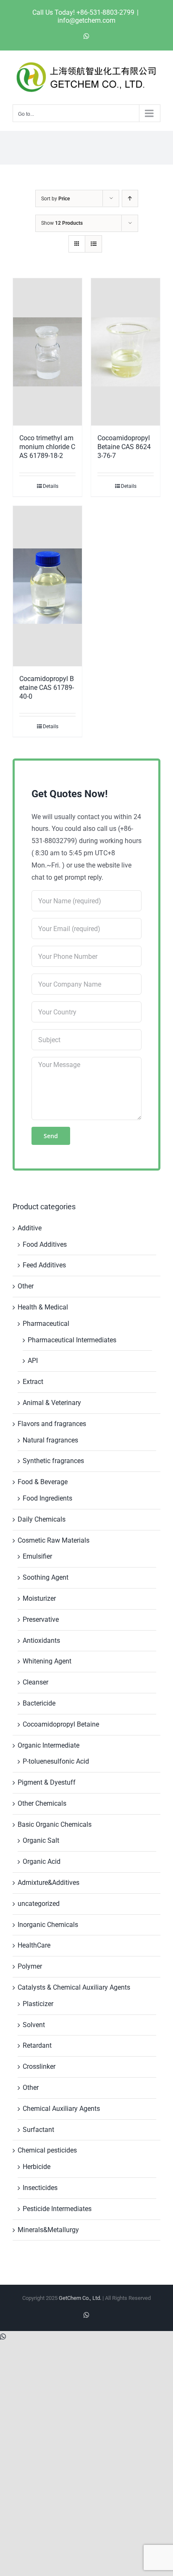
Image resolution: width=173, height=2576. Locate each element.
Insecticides (40, 2188)
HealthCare (34, 1945)
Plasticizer (38, 2004)
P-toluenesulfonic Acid (56, 1761)
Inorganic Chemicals (48, 1925)
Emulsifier (37, 1556)
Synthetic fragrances (53, 1461)
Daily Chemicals (42, 1519)
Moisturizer (39, 1598)
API (33, 1361)
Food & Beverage (43, 1482)
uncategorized (39, 1904)
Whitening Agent (47, 1661)
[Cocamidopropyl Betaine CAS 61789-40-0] (47, 586)
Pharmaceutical (46, 1324)
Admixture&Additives (48, 1883)
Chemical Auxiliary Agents (61, 2109)
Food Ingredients (47, 1498)
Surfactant (38, 2130)
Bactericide (39, 1703)
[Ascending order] (130, 198)
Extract (33, 1382)
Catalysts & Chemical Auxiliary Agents (74, 1987)
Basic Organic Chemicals (55, 1824)
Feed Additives (44, 1265)
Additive (30, 1228)
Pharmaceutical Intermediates (72, 1340)
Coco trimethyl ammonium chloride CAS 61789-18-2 (47, 447)
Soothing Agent (46, 1577)
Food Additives (45, 1244)
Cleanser (35, 1682)
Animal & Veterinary (52, 1403)
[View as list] (93, 244)
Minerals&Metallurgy (48, 2230)
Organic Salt (41, 1840)
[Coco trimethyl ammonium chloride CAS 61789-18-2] (47, 352)
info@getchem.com (86, 20)
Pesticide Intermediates (57, 2209)
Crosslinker (39, 2066)
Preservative (41, 1619)
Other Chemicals (42, 1803)
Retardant (37, 2045)
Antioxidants (41, 1641)
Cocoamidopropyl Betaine (61, 1724)
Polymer (30, 1966)
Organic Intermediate (48, 1745)
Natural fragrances (50, 1440)
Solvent (34, 2025)
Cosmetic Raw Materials (54, 1540)
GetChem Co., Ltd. (80, 2298)
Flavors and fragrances (52, 1424)
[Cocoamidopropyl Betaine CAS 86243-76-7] (126, 352)
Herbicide (37, 2167)
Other (26, 1286)
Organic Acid (42, 1861)
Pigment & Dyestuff (47, 1782)
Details (51, 486)
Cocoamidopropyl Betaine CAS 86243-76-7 (124, 447)
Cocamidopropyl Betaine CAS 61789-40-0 (47, 688)
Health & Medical (43, 1307)
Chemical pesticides (47, 2150)
